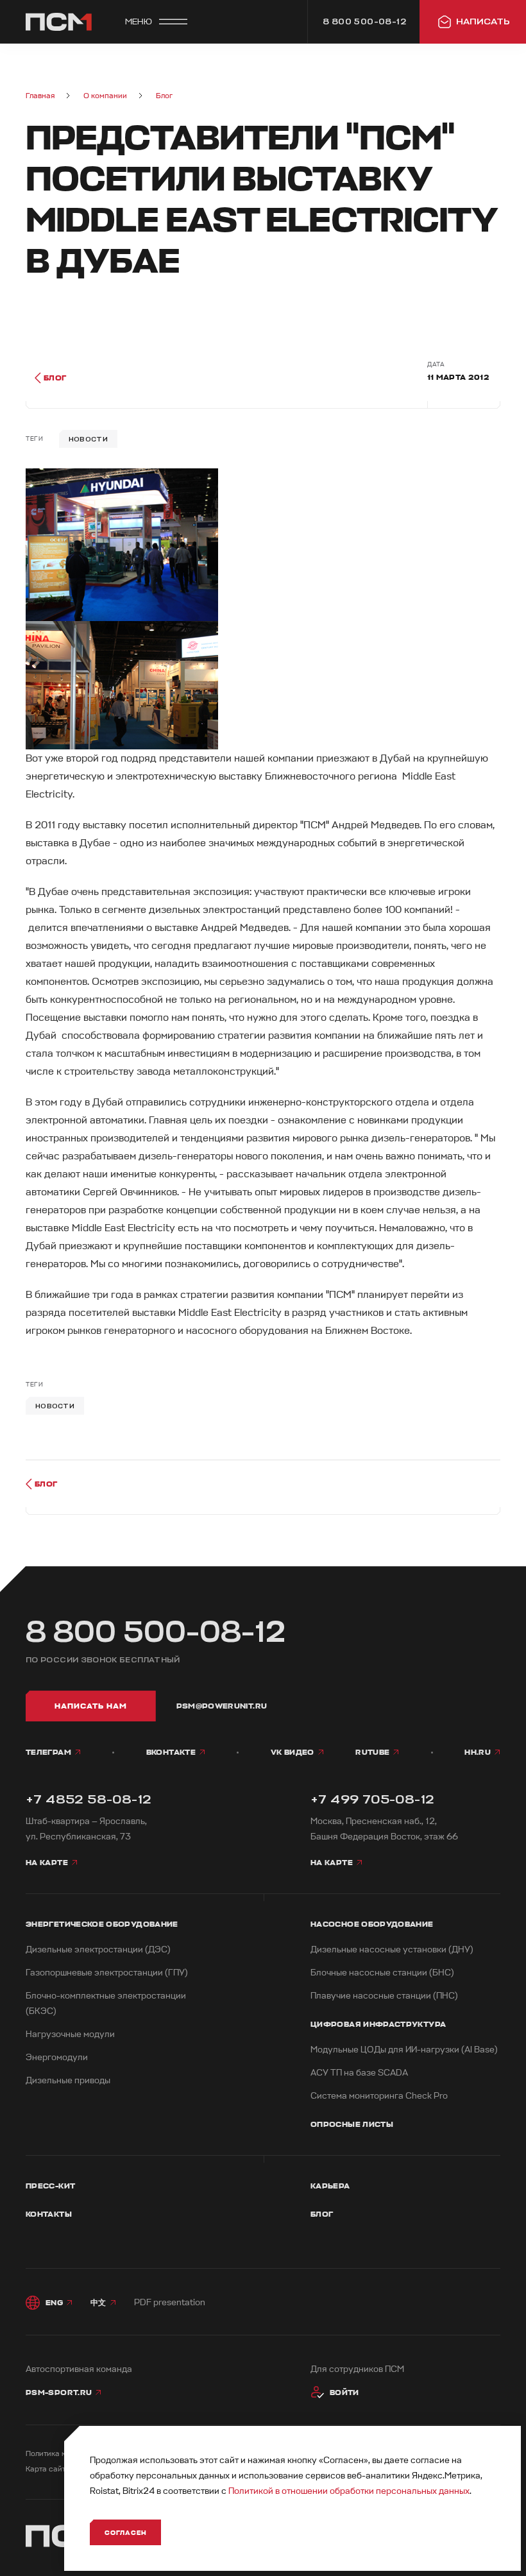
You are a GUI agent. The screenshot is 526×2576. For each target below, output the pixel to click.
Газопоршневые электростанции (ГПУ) (107, 1973)
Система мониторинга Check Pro (379, 2096)
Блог (164, 96)
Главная (40, 96)
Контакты (49, 2214)
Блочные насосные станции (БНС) (382, 1973)
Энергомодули (57, 2057)
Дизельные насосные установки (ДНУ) (392, 1949)
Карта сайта (48, 2469)
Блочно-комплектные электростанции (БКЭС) (106, 2003)
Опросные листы (352, 2124)
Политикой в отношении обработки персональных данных (349, 2491)
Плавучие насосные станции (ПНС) (384, 1996)
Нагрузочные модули (70, 2034)
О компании (105, 96)
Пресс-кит (50, 2186)
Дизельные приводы (68, 2080)
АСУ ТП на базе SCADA (359, 2073)
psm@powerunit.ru (222, 1706)
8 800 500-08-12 (156, 1632)
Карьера (330, 2186)
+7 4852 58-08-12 (89, 1799)
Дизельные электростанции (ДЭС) (98, 1949)
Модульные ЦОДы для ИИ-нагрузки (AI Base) (404, 2050)
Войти (344, 2393)
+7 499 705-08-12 (372, 1799)
